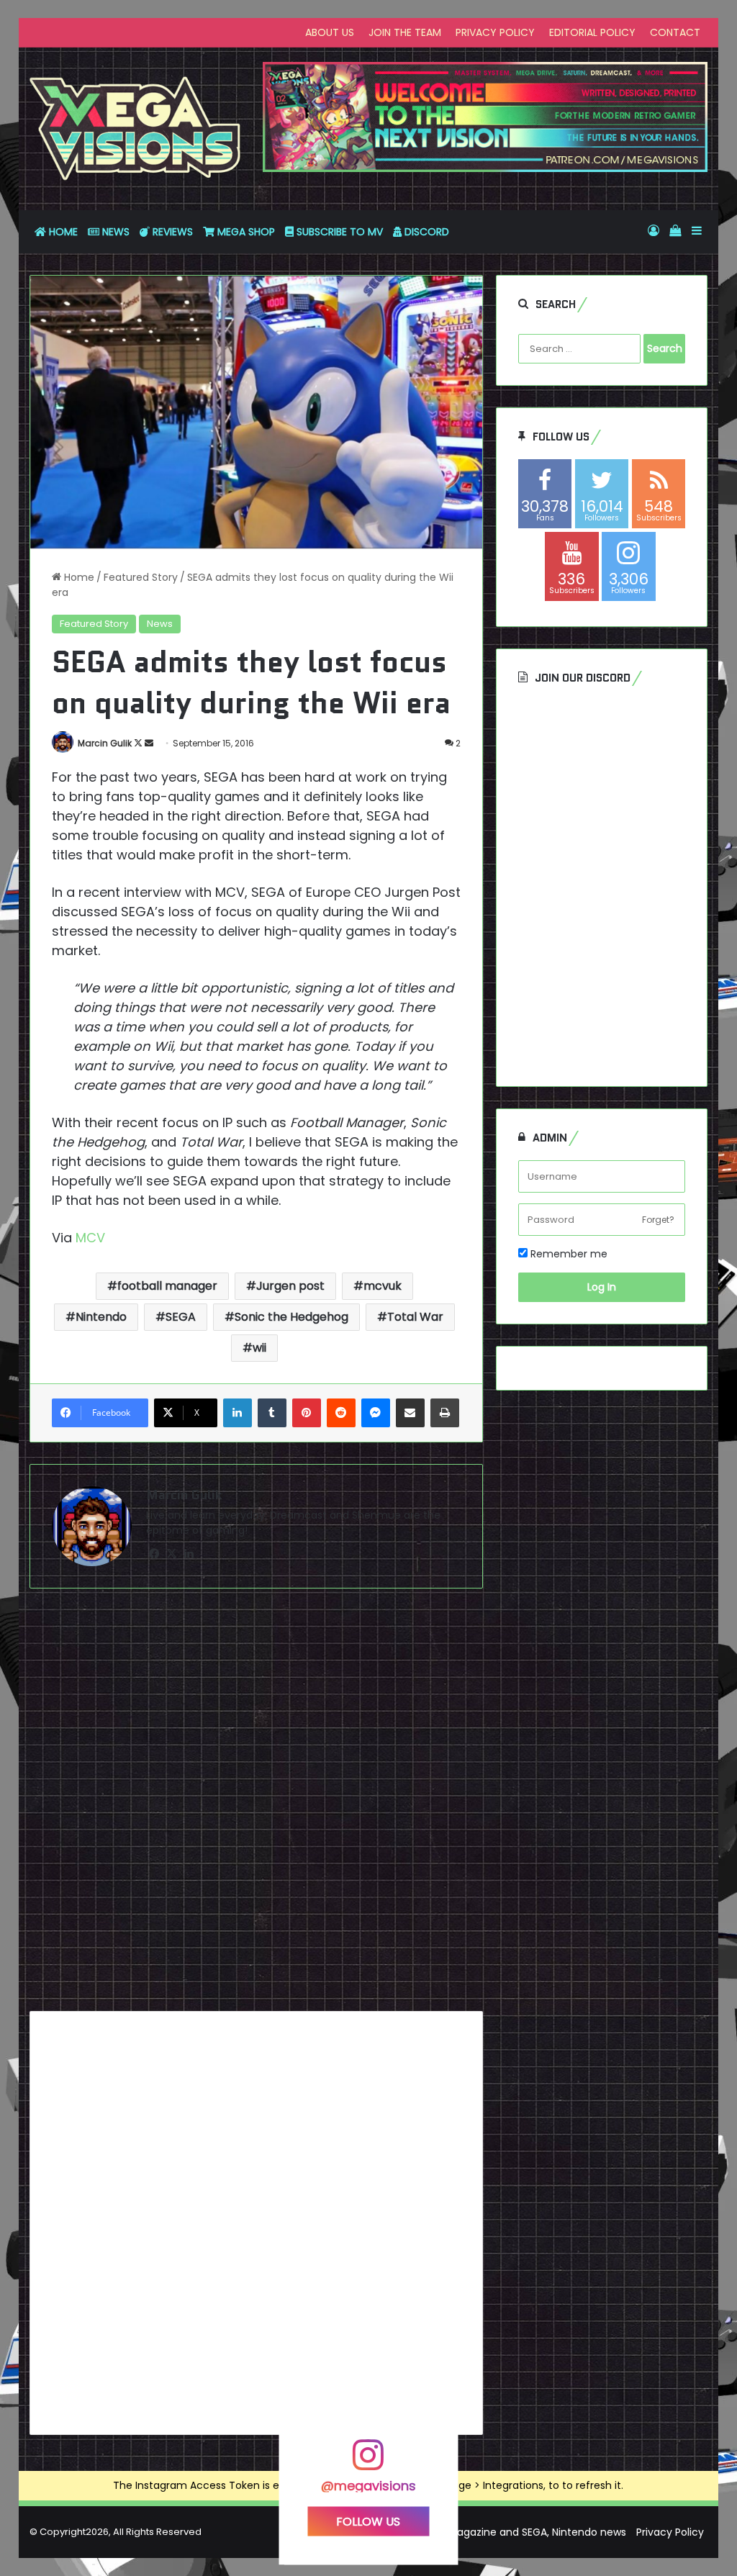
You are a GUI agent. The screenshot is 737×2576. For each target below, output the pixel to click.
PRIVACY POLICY (495, 32)
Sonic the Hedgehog (291, 1317)
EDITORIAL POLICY (592, 32)
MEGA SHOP (245, 232)
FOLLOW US (368, 2521)
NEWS (114, 232)
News (160, 624)
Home (78, 577)
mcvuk (383, 1286)
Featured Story (141, 577)
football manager (167, 1286)
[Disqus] (257, 1805)
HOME (62, 232)
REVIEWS (171, 232)
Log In (602, 1287)
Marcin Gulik (105, 743)
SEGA (181, 1317)
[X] (172, 1554)
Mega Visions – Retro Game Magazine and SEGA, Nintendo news (467, 2532)
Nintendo (101, 1317)
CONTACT (675, 32)
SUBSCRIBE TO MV (338, 232)
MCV (92, 1238)
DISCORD (425, 232)
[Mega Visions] (135, 129)
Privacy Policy (670, 2532)
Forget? (658, 1220)
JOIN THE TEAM (405, 32)
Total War (415, 1317)
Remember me (568, 1254)
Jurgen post (290, 1286)
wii (259, 1348)
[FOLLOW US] (368, 2461)
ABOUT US (330, 32)
